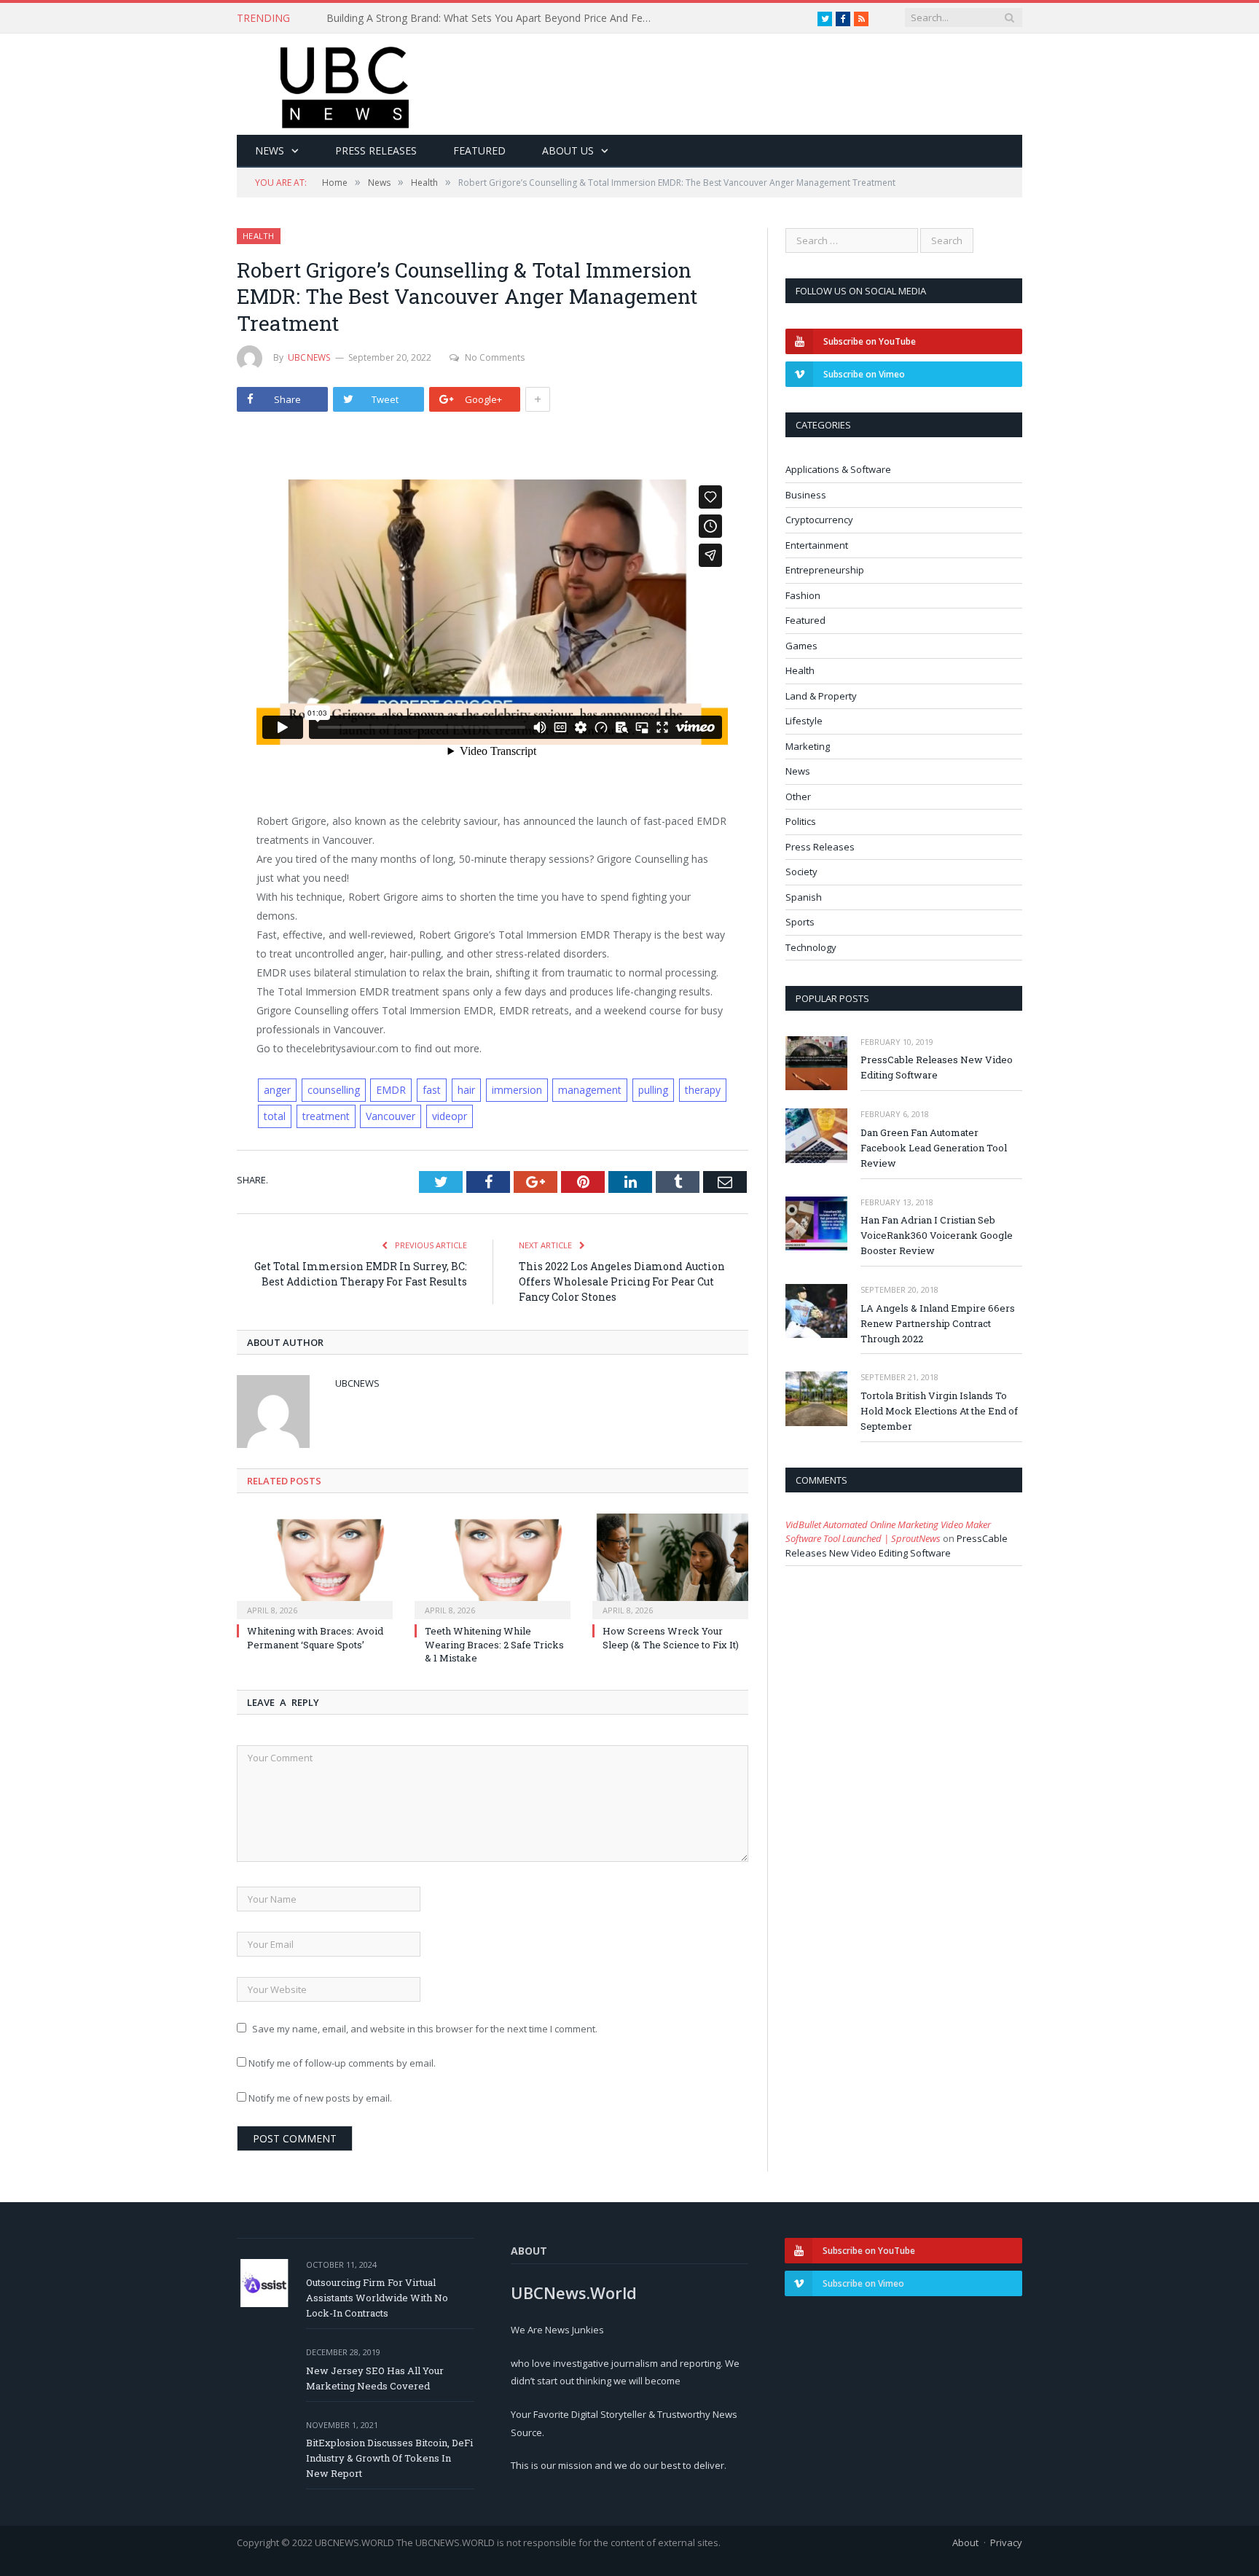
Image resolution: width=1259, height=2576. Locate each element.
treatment (326, 1116)
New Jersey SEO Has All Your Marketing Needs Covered (375, 2378)
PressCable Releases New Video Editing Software (937, 1067)
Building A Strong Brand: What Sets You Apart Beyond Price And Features (494, 18)
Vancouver (391, 1116)
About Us (568, 150)
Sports (800, 922)
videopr (450, 1116)
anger (277, 1090)
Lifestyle (804, 721)
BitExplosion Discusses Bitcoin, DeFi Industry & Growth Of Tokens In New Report (389, 2458)
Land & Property (821, 696)
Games (801, 646)
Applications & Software (838, 469)
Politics (801, 821)
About (965, 2542)
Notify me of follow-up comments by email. (342, 2063)
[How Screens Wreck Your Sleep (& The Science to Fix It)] (670, 1565)
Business (806, 495)
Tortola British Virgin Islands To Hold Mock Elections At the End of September (939, 1411)
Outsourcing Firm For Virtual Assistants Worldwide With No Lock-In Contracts (377, 2298)
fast (432, 1090)
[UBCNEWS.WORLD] (346, 83)
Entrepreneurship (825, 570)
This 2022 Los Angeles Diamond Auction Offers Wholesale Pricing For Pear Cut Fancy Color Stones (622, 1281)
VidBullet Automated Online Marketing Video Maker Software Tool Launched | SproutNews (888, 1532)
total (275, 1116)
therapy (703, 1090)
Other (798, 796)
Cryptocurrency (819, 520)
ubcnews (309, 357)
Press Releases (376, 150)
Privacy (1006, 2542)
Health (259, 236)
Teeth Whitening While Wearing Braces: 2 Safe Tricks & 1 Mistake (494, 1644)
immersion (517, 1090)
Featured (479, 150)
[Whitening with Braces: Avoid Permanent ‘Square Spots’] (315, 1565)
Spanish (804, 897)
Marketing (808, 746)
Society (801, 872)
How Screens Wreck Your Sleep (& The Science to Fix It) (671, 1637)
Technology (811, 947)
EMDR (391, 1090)
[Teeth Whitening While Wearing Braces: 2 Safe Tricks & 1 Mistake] (493, 1565)
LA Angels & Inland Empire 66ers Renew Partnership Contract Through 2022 (938, 1323)
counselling (334, 1090)
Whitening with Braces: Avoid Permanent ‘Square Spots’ (315, 1637)
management (590, 1090)
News (270, 150)
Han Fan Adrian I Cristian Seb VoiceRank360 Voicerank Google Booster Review (937, 1235)
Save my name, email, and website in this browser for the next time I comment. (425, 2029)
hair (466, 1090)
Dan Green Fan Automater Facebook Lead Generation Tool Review (934, 1148)
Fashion (803, 595)
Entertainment (817, 545)
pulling (653, 1090)
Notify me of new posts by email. (320, 2098)
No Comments (495, 357)
